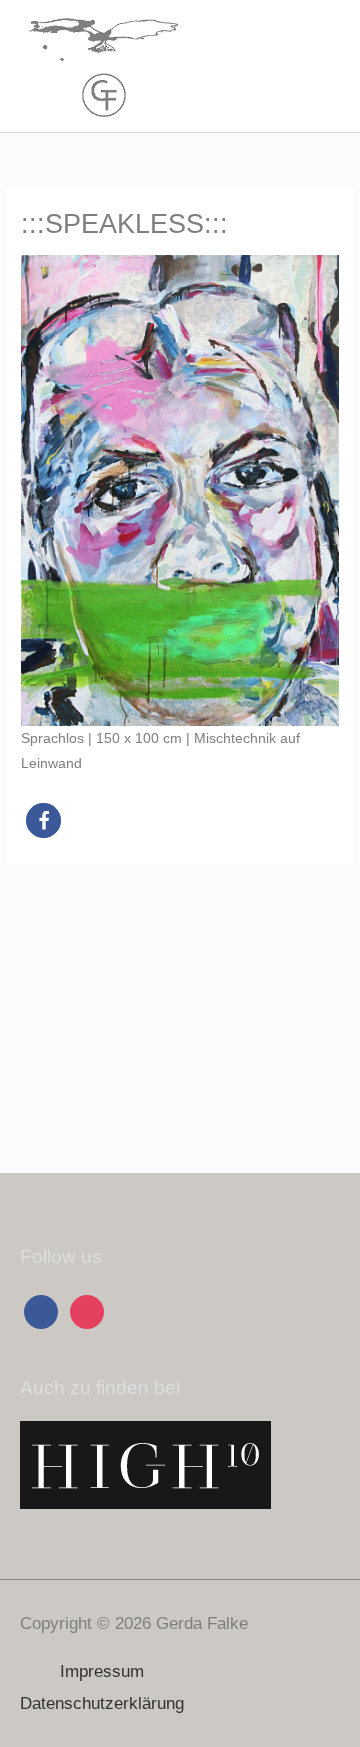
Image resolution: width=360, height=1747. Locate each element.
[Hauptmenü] (319, 66)
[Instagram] (87, 1311)
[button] (43, 820)
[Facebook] (41, 1311)
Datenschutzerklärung (102, 1703)
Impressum (102, 1671)
